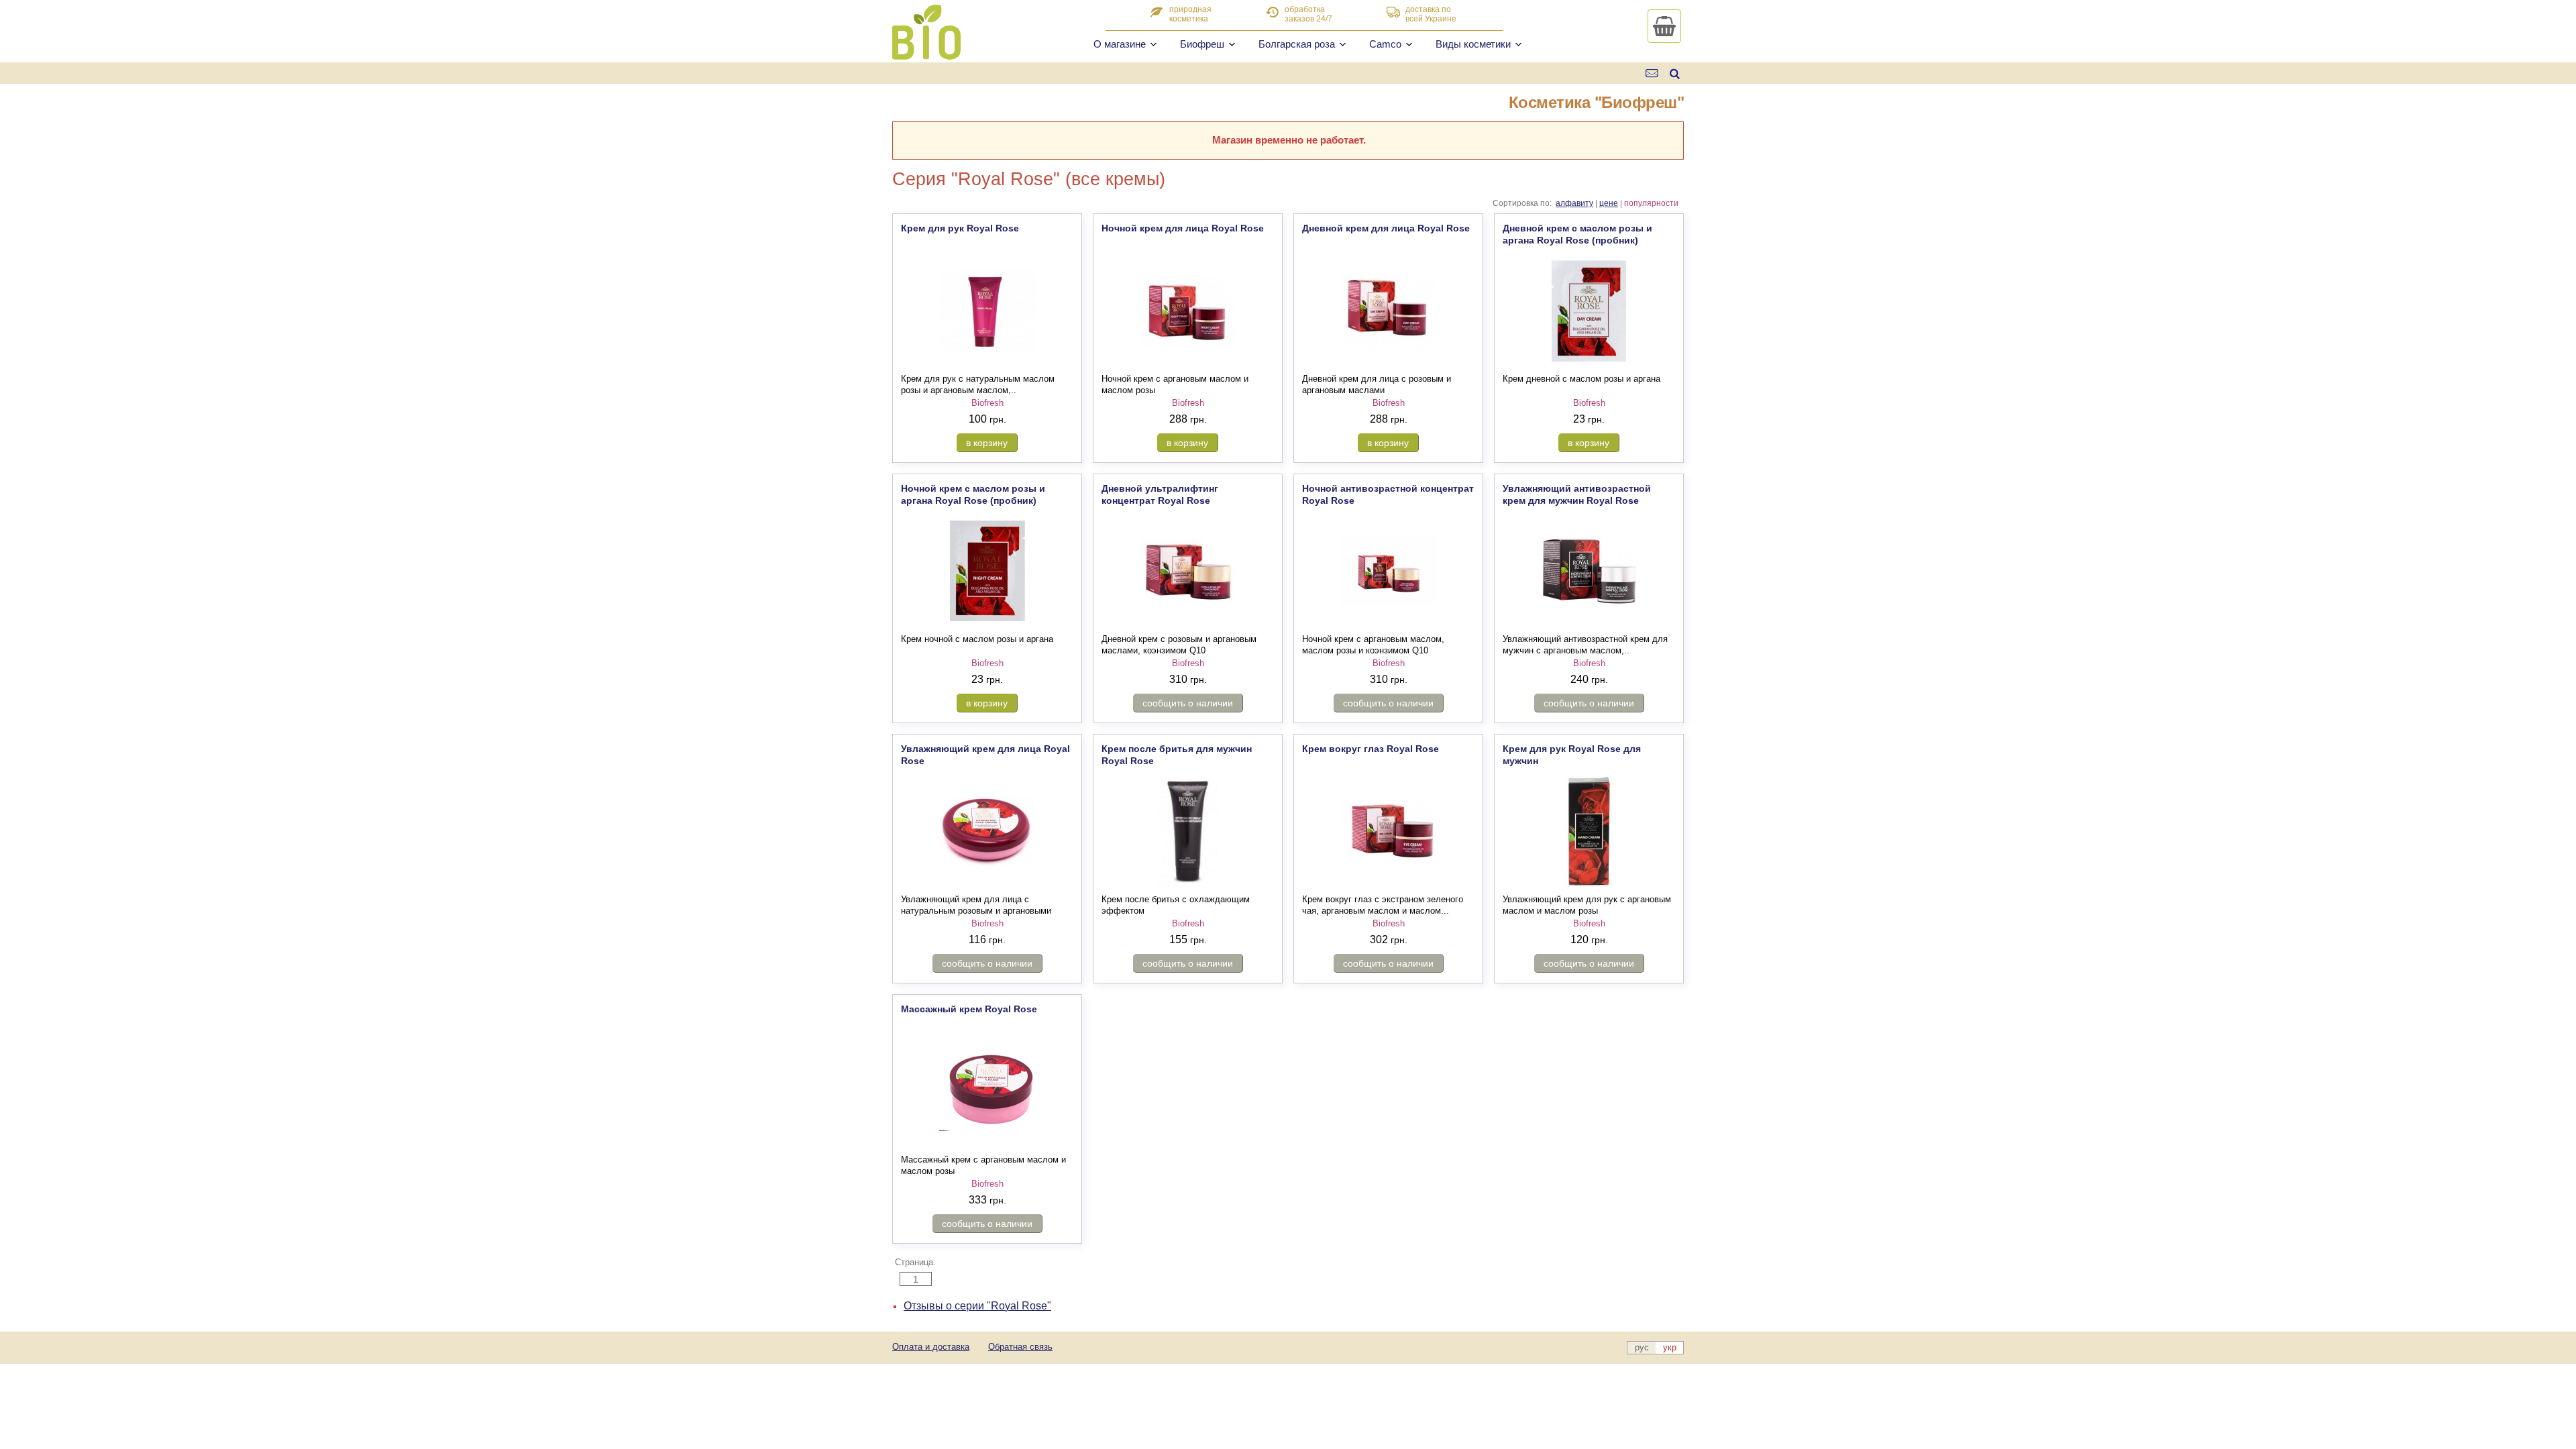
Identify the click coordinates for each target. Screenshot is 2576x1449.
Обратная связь (1020, 1347)
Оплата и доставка (931, 1347)
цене (1609, 203)
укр (1670, 1347)
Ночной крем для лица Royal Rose (1183, 228)
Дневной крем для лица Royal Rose (1386, 228)
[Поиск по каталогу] (1675, 73)
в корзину (987, 443)
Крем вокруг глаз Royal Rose (1371, 749)
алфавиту (1574, 203)
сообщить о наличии (1188, 703)
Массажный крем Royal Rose (969, 1009)
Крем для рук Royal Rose (960, 228)
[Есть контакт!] (1653, 73)
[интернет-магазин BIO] (926, 54)
